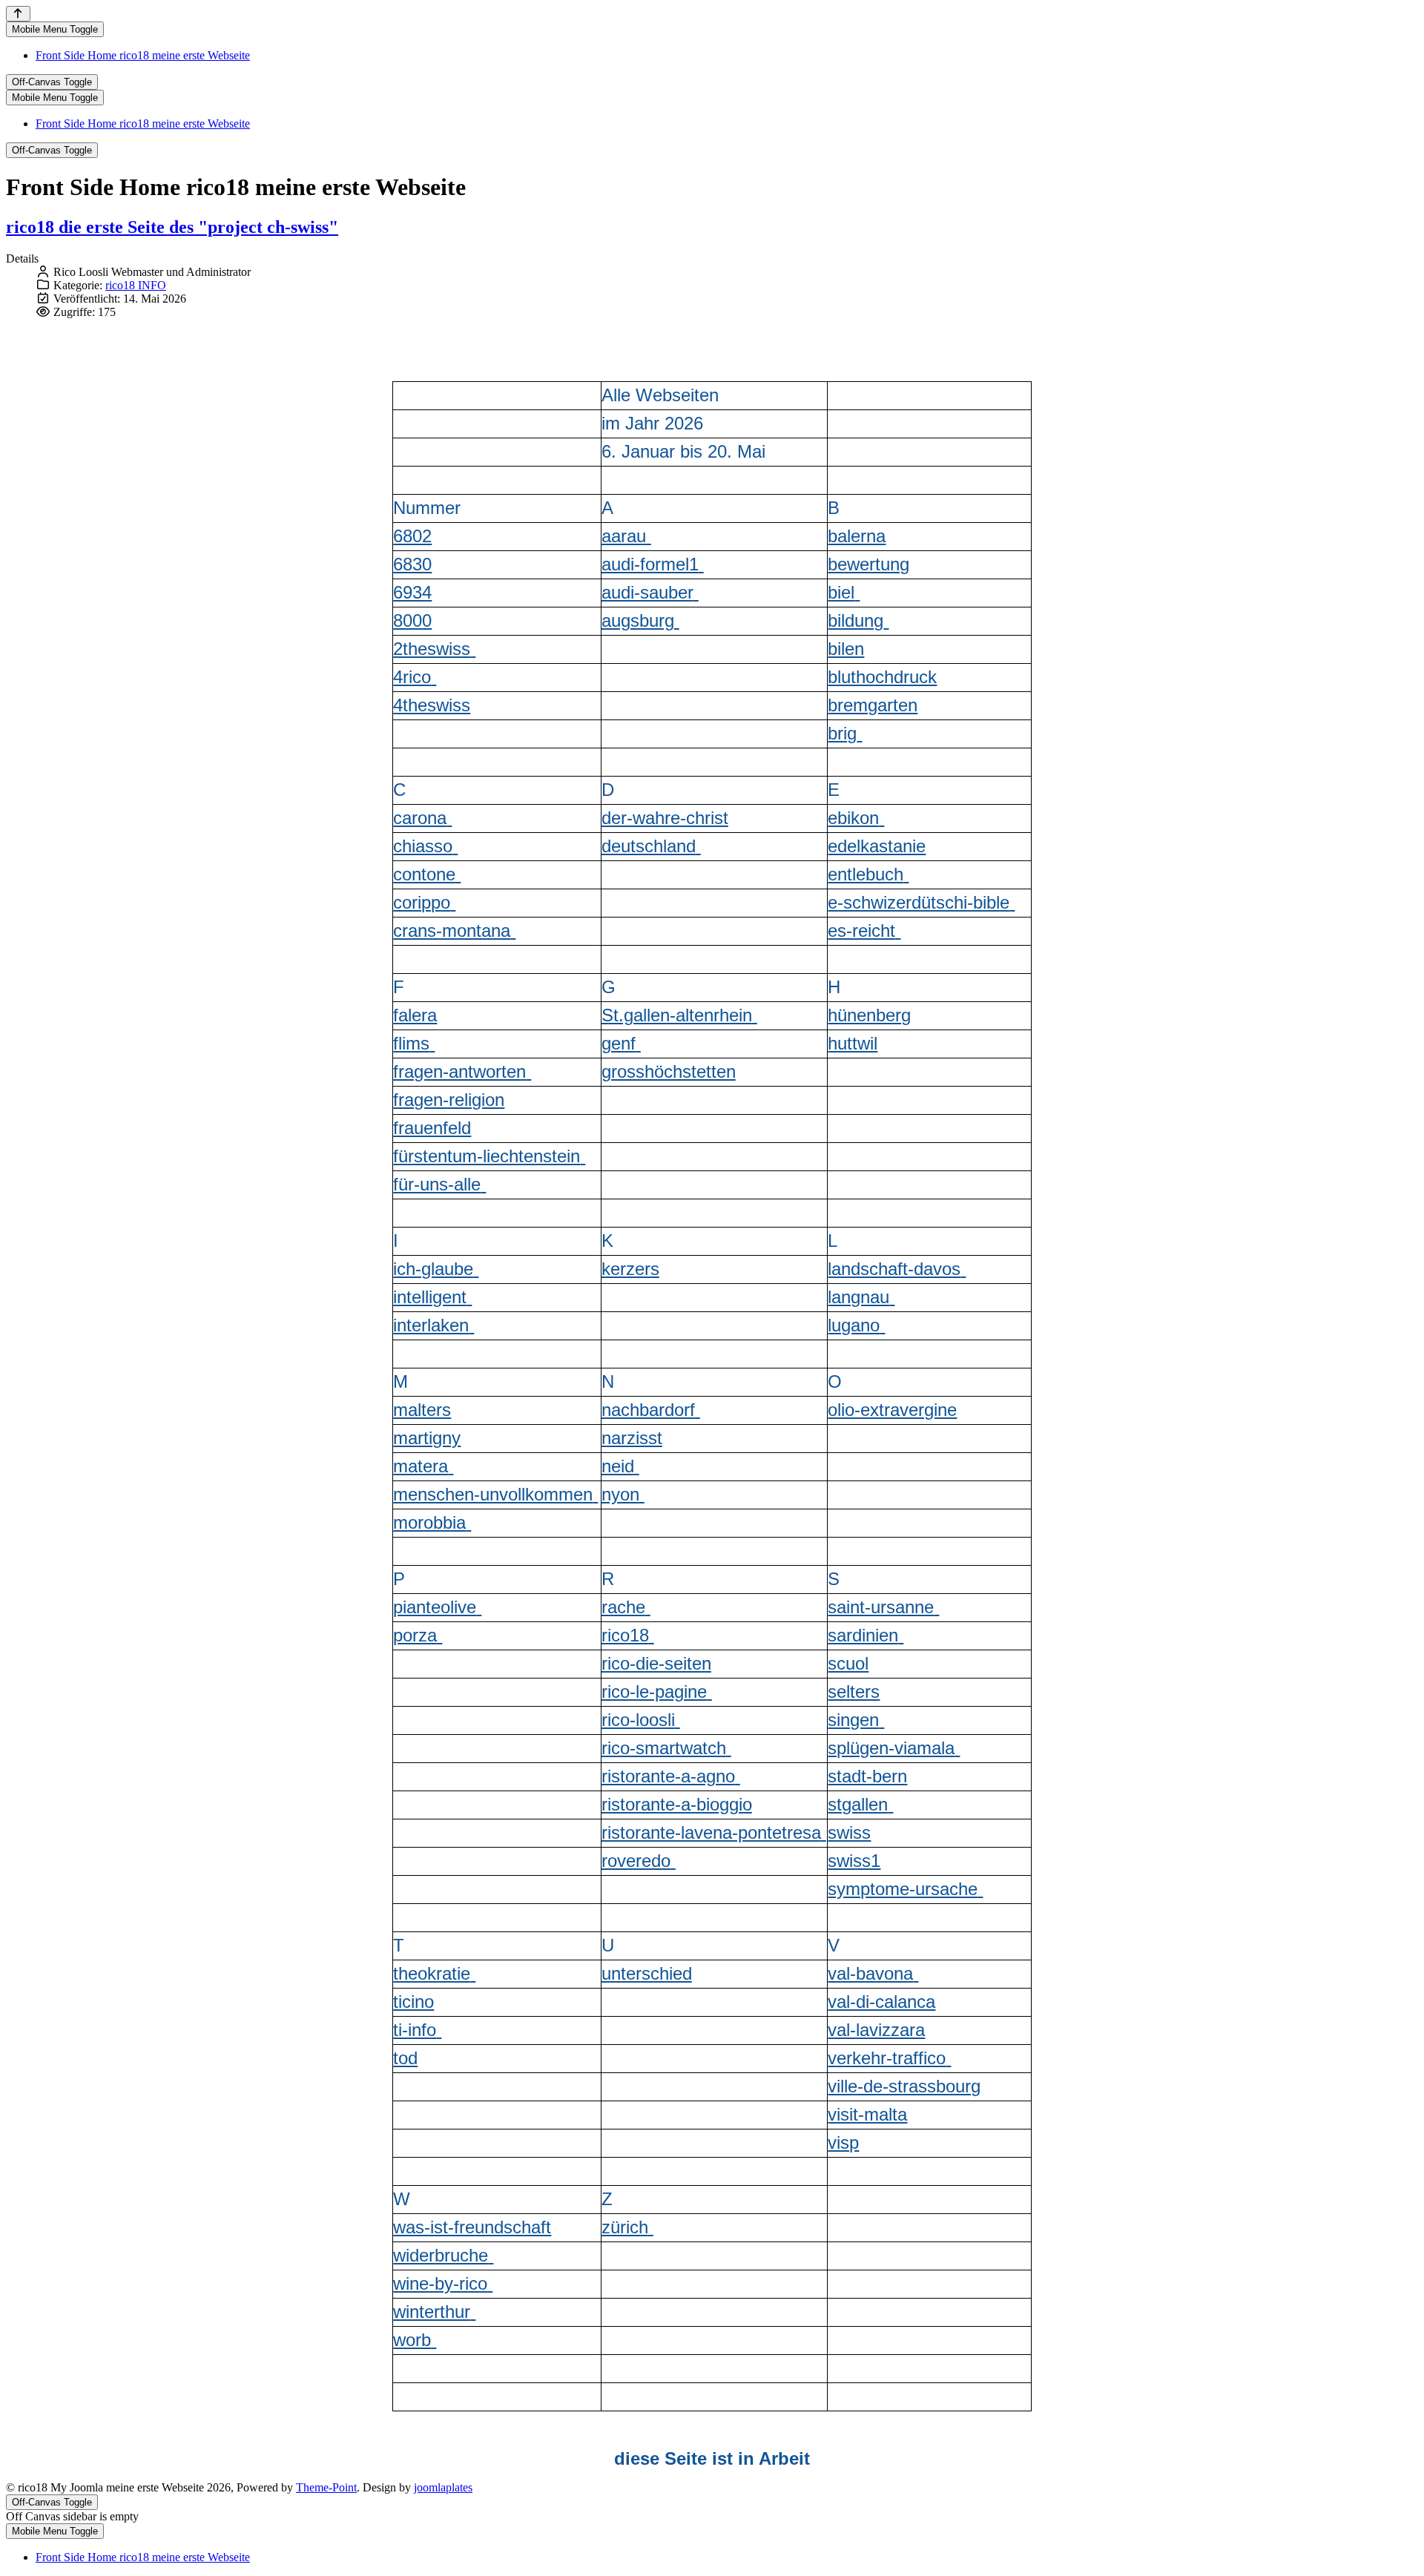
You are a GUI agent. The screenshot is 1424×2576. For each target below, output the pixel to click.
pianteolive (435, 1607)
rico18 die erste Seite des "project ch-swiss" (172, 227)
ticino (413, 2002)
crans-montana (452, 930)
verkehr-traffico (887, 2058)
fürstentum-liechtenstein (487, 1156)
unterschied (647, 1973)
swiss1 (854, 1861)
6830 (412, 564)
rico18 (625, 1635)
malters (422, 1410)
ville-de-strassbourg (904, 2086)
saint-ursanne (881, 1607)
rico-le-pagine (654, 1691)
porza (415, 1635)
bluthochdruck (882, 677)
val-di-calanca (881, 2002)
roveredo (636, 1861)
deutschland (649, 846)
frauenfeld (432, 1128)
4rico (412, 677)
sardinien (863, 1635)
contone (424, 874)
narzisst (632, 1438)
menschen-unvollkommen (493, 1494)
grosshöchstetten (669, 1071)
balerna (857, 536)
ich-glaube (433, 1269)
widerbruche (441, 2255)
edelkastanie (877, 846)
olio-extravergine (892, 1410)
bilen (846, 649)
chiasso (423, 846)
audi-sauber (647, 592)
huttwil (853, 1043)
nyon (620, 1494)
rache (623, 1607)
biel (841, 592)
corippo (422, 902)
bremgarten (873, 705)
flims (411, 1043)
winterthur (432, 2312)
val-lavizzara (876, 2030)
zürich (625, 2227)
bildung (856, 620)
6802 (412, 536)
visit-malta (867, 2114)
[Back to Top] (18, 14)
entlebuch (866, 874)
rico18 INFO (136, 285)
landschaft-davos (894, 1269)
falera (415, 1015)
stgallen (858, 1804)
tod (405, 2058)
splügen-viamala (891, 1748)
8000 (412, 620)
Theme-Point (326, 2487)
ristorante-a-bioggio (677, 1804)
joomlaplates (443, 2487)
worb (412, 2340)
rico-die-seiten (656, 1663)
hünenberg (869, 1015)
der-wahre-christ (665, 818)
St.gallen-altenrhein (677, 1015)
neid (618, 1466)
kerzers (630, 1269)
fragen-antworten (459, 1071)
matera (421, 1466)
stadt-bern (867, 1776)
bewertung (868, 564)
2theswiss (432, 649)
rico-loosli (638, 1720)
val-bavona (870, 1973)
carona (420, 818)
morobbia (429, 1522)
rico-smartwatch (664, 1748)
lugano (854, 1325)
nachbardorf (648, 1410)
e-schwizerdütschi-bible (919, 902)
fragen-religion (449, 1100)
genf (619, 1043)
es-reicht (861, 930)
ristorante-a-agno (668, 1776)
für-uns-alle (437, 1184)
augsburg (638, 620)
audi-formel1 (650, 564)
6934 (412, 592)
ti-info (415, 2030)
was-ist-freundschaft (472, 2227)
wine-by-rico (440, 2283)
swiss (849, 1832)
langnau (858, 1297)
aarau (624, 536)
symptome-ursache (903, 1889)
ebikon (853, 818)
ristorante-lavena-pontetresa (711, 1832)
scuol (848, 1663)
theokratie (432, 1973)
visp (843, 2142)
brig (842, 733)
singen (853, 1720)
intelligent (430, 1297)
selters (854, 1691)
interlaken (431, 1325)
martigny (427, 1438)
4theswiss (432, 705)
